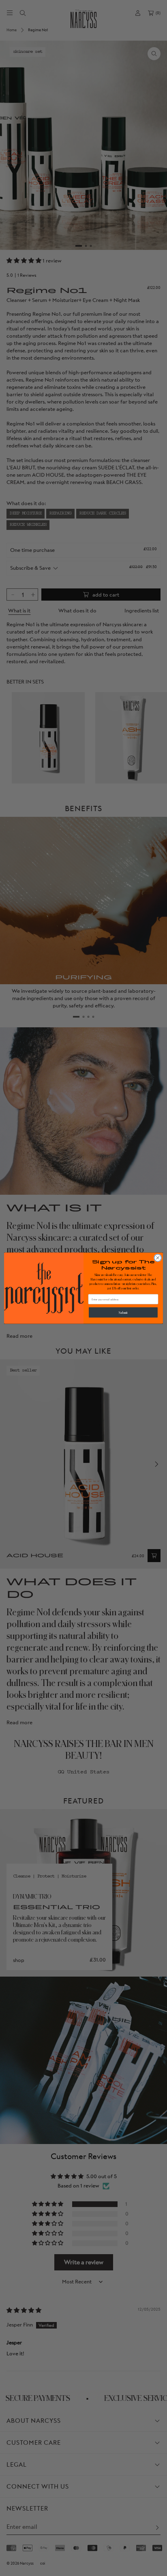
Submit (123, 1312)
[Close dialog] (158, 1258)
